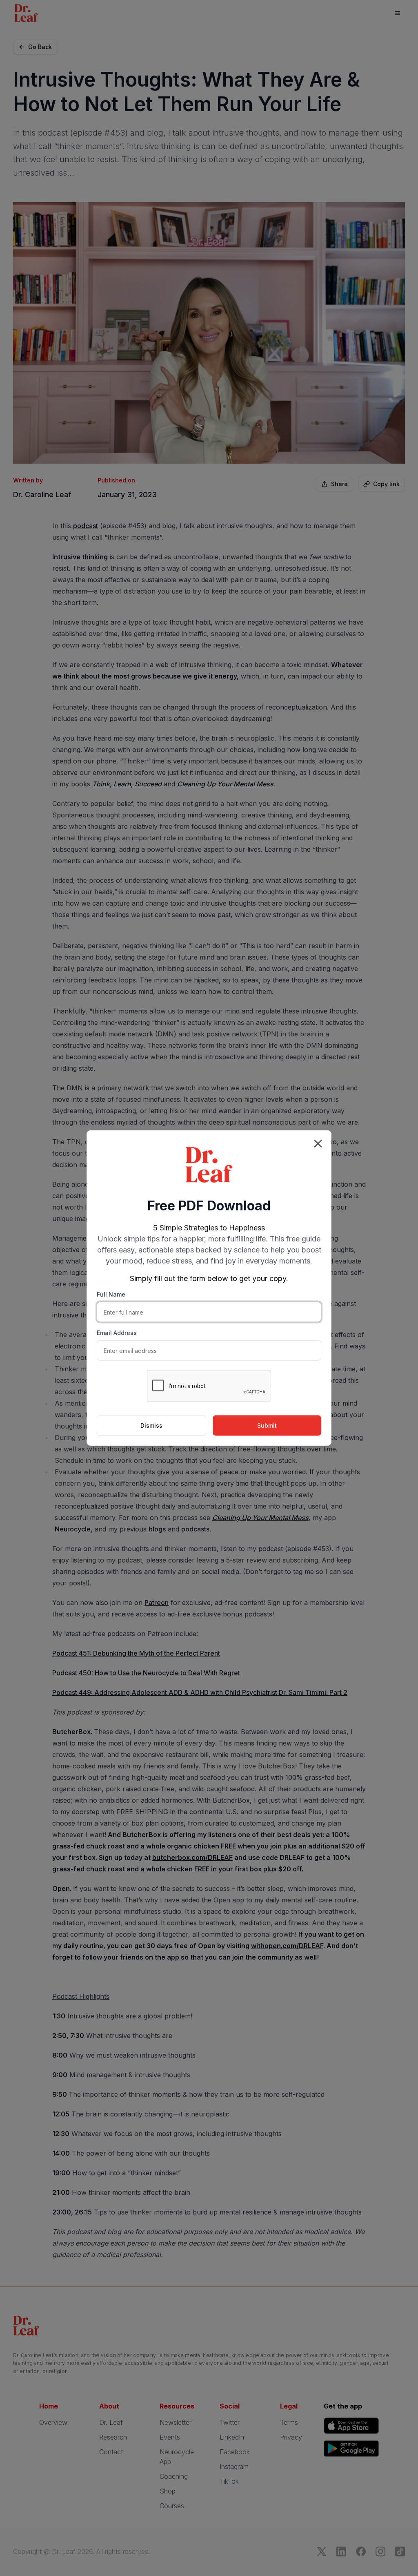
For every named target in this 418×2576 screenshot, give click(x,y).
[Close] (318, 1144)
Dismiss (151, 1425)
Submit (267, 1425)
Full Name (111, 1294)
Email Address (117, 1333)
